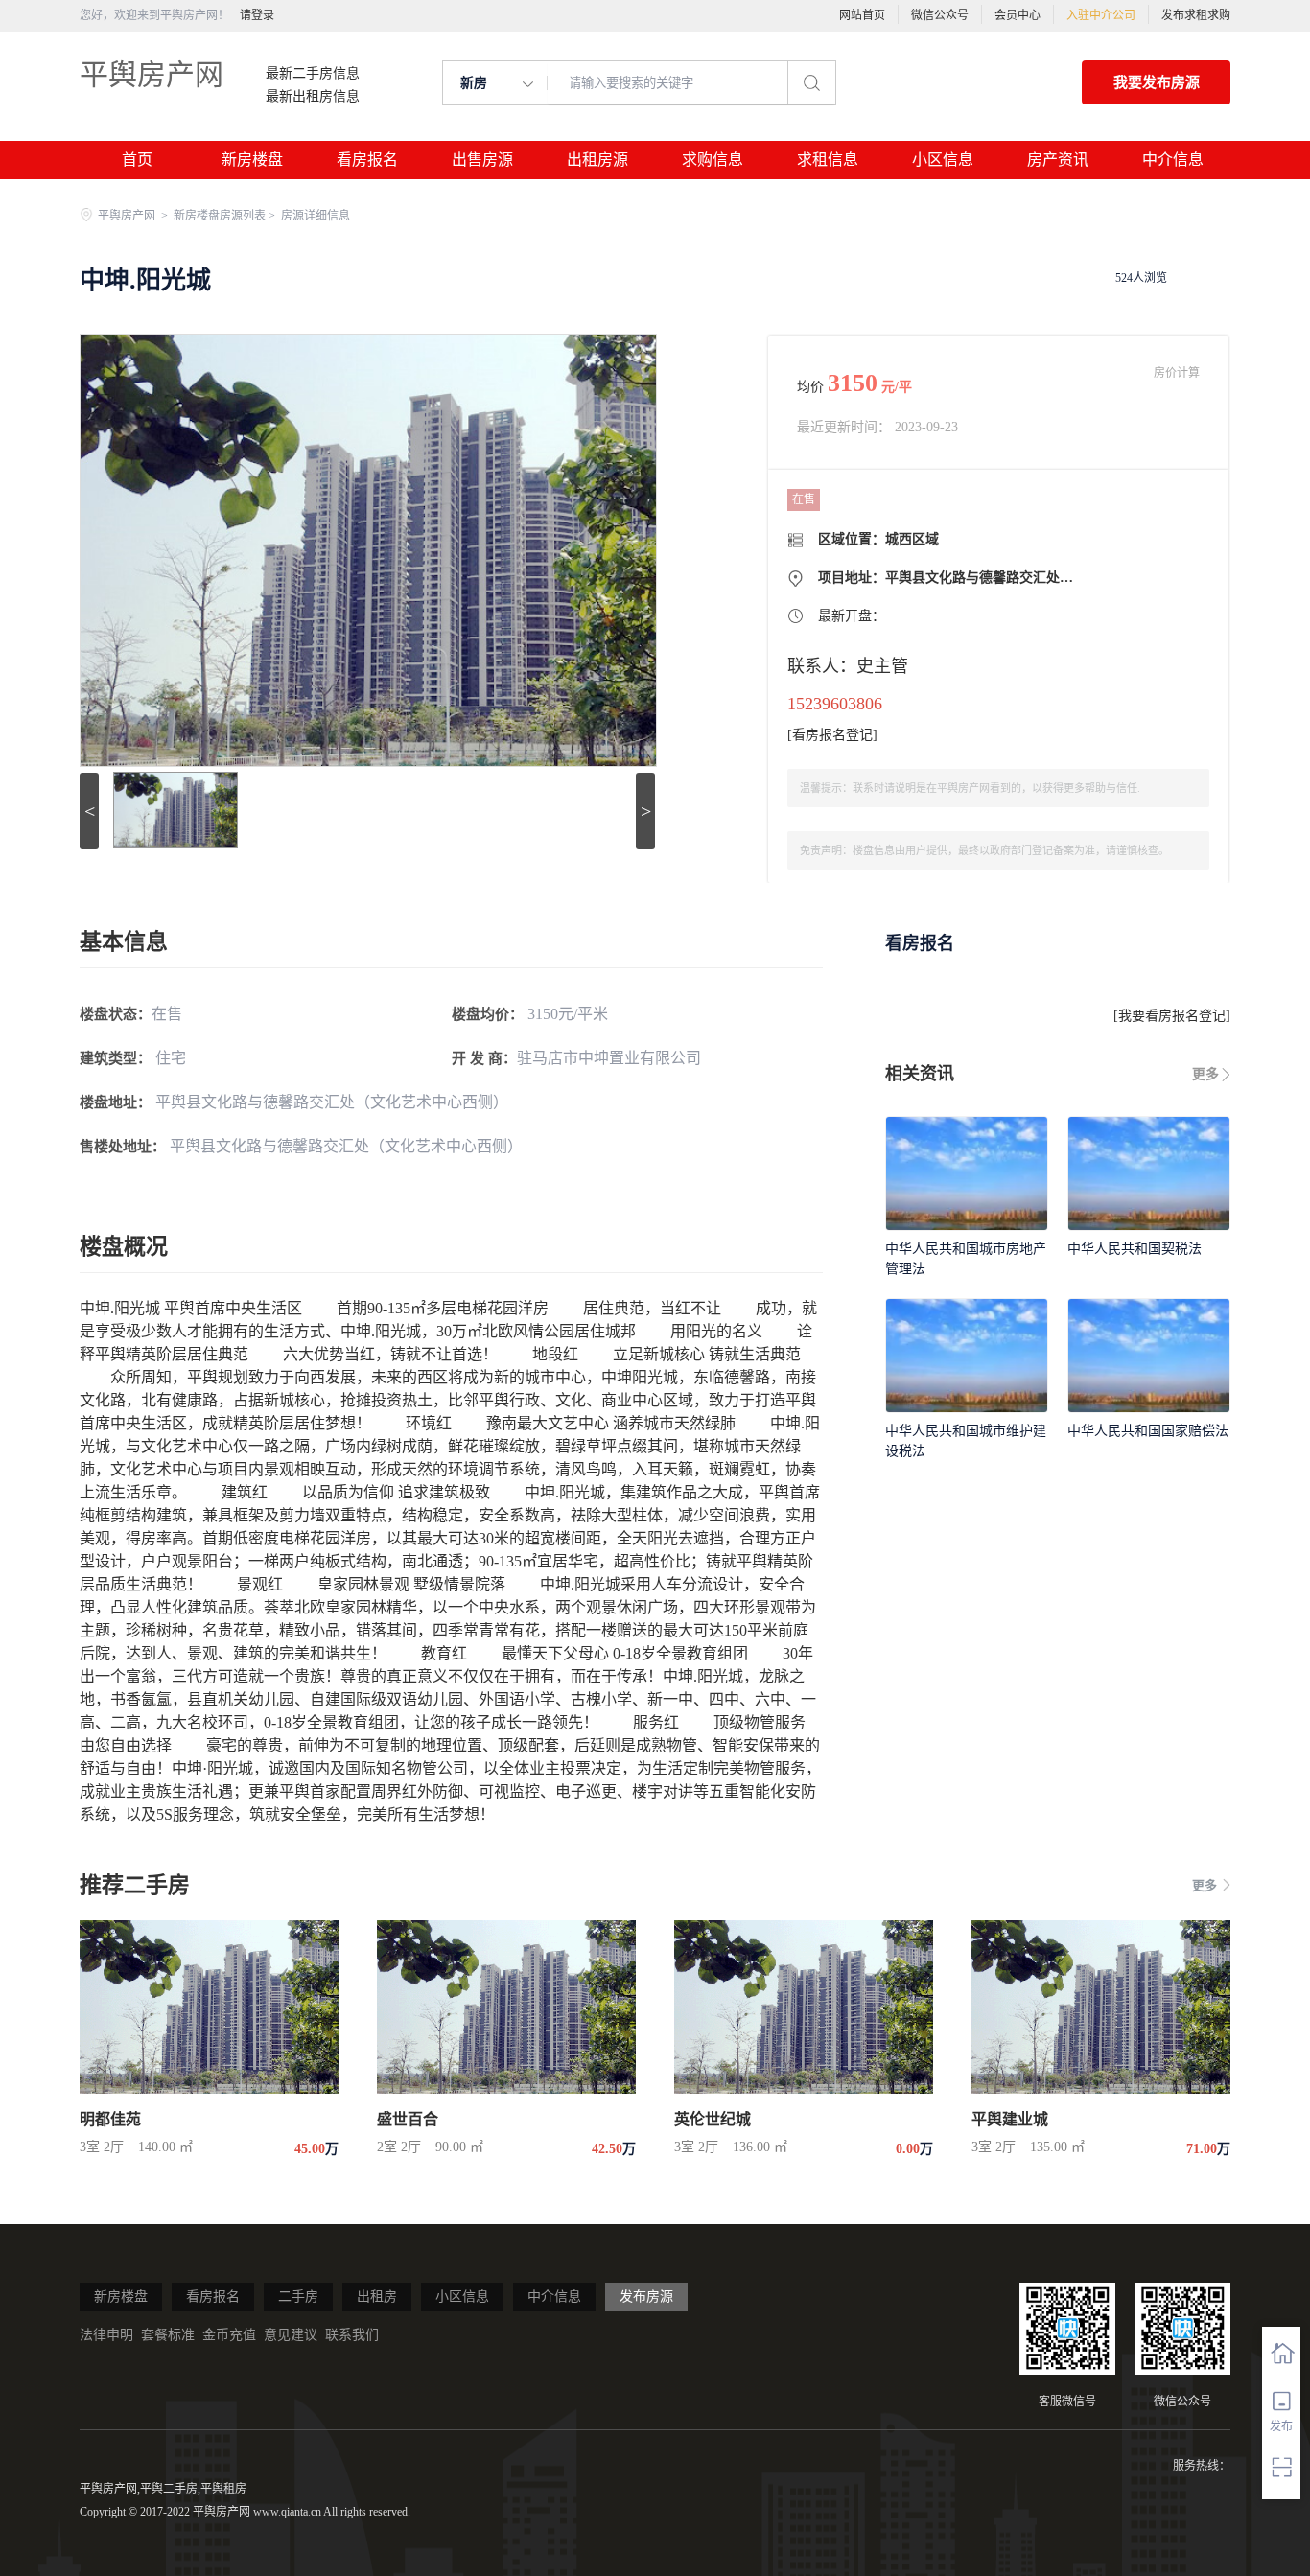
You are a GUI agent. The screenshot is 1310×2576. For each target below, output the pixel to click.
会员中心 (1018, 15)
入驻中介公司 (1101, 15)
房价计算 (1177, 373)
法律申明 (106, 2335)
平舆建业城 (1010, 2119)
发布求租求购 (1196, 15)
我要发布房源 (1157, 82)
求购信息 (713, 160)
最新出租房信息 (313, 97)
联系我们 (352, 2335)
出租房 (377, 2297)
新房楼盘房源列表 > (226, 216)
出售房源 (482, 160)
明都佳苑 (110, 2119)
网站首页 (862, 15)
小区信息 (943, 160)
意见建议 (291, 2335)
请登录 (257, 15)
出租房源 (597, 160)
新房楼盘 (252, 160)
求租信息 (828, 160)
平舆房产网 (152, 74)
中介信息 (1173, 160)
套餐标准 (168, 2335)
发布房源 (646, 2297)
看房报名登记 (832, 735)
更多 (1205, 1074)
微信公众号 (940, 15)
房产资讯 (1058, 160)
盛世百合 (408, 2119)
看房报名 (367, 160)
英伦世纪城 (713, 2119)
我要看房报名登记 (1172, 1016)
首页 (137, 160)
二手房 (298, 2297)
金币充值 (229, 2335)
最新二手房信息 (313, 74)
